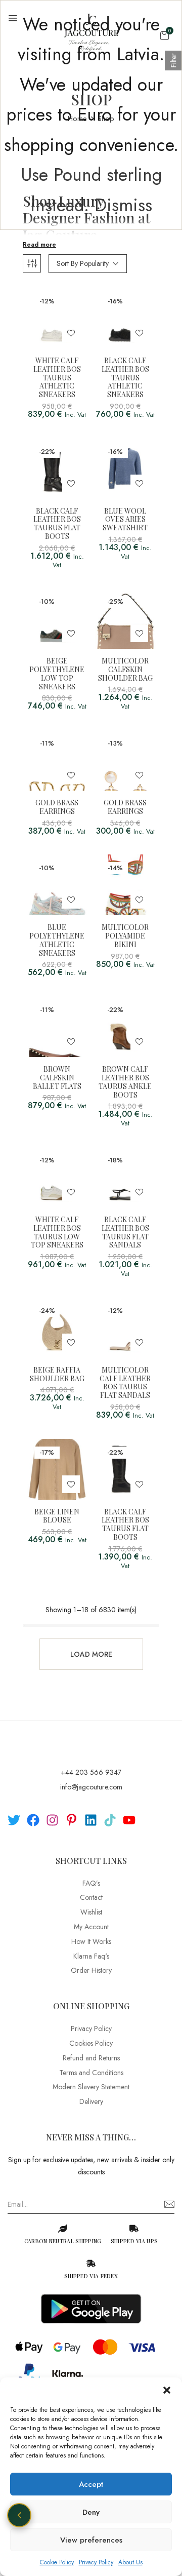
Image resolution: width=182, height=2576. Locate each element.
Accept (91, 2484)
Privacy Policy (96, 2562)
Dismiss (123, 205)
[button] (167, 2390)
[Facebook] (33, 1820)
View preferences (91, 2540)
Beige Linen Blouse (57, 1516)
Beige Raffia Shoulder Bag (57, 1375)
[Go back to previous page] (19, 2515)
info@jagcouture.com (91, 1787)
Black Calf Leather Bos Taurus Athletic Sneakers (125, 378)
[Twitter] (14, 1820)
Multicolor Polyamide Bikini (125, 936)
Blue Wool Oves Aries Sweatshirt (125, 520)
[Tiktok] (110, 1820)
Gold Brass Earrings (57, 807)
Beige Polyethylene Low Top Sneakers (57, 674)
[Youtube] (129, 1820)
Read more (39, 245)
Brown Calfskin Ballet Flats (57, 1078)
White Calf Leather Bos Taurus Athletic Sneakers (57, 378)
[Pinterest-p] (72, 1820)
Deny (91, 2512)
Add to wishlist (71, 333)
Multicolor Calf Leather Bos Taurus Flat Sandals (125, 1383)
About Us (130, 2562)
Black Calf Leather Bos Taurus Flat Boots (57, 524)
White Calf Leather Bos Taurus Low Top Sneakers (57, 1233)
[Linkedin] (91, 1820)
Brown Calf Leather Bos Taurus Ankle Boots (125, 1082)
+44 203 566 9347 (91, 1772)
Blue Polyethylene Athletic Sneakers (57, 940)
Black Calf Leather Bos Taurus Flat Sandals (125, 1233)
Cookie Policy (57, 2562)
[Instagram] (52, 1820)
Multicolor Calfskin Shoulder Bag (125, 670)
